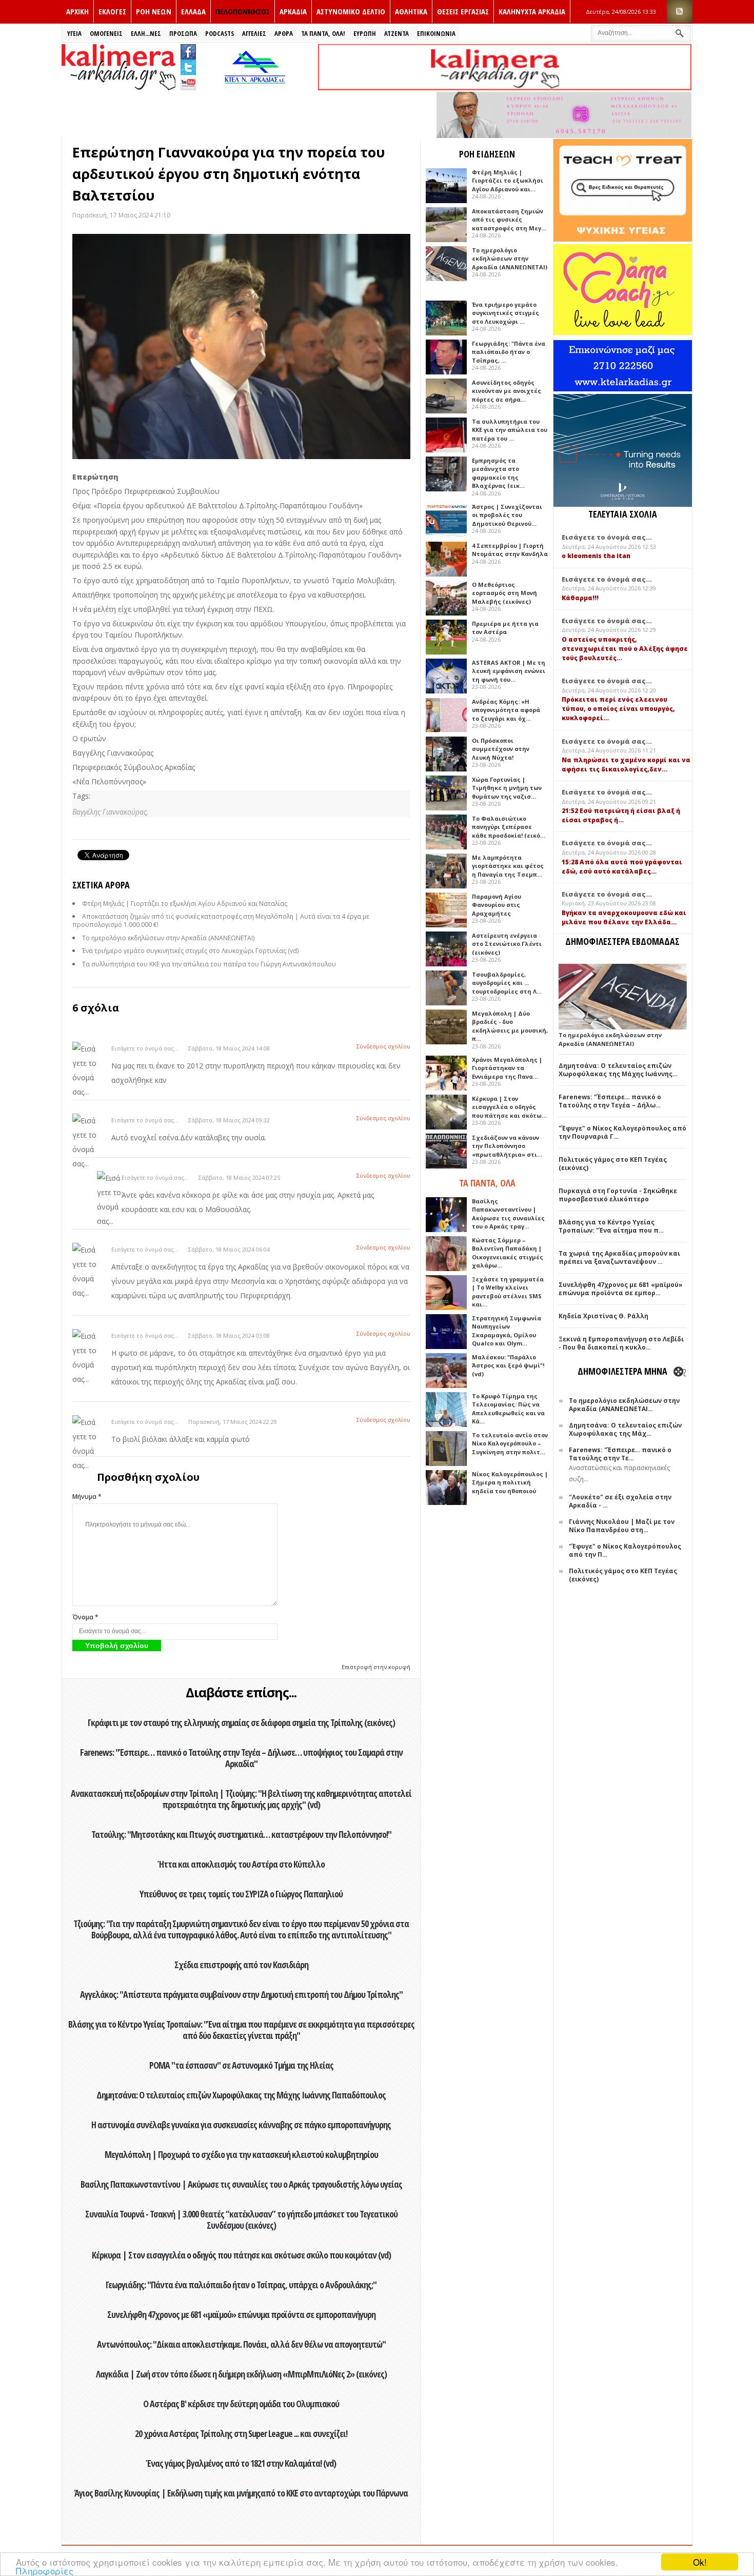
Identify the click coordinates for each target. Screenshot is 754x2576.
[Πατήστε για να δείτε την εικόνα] (241, 347)
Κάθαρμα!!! (580, 598)
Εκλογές (112, 11)
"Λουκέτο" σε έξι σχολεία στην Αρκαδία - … (620, 1501)
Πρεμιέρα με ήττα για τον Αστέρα (505, 628)
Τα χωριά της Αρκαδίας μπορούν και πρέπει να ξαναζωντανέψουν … (619, 1257)
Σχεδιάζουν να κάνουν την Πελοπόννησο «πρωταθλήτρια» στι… (507, 1146)
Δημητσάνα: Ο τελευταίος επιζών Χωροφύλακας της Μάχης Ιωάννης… (618, 1070)
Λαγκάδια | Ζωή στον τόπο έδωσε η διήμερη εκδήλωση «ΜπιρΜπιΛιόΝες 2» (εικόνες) (241, 2374)
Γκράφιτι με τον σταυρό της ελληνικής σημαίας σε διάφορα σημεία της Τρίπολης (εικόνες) (241, 1722)
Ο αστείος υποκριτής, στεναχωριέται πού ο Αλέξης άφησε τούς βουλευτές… (625, 649)
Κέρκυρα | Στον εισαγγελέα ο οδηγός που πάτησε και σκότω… (509, 1107)
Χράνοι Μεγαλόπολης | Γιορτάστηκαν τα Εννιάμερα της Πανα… (507, 1068)
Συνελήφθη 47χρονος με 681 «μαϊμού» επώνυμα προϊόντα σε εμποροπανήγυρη (241, 2314)
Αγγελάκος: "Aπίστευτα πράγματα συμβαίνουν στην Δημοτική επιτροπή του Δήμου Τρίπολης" (241, 1994)
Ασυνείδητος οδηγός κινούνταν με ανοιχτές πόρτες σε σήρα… (507, 391)
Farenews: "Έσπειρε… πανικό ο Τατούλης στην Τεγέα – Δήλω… (610, 1101)
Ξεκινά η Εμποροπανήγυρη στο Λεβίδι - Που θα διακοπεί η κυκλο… (621, 1343)
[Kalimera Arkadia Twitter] (188, 66)
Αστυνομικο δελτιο (351, 11)
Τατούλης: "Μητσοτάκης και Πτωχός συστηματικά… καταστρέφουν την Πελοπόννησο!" (241, 1834)
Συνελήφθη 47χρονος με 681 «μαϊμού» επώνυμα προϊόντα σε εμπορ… (621, 1289)
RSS (680, 12)
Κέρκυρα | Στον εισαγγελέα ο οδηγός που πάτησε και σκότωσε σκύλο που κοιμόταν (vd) (241, 2255)
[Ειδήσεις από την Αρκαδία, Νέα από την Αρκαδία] (118, 87)
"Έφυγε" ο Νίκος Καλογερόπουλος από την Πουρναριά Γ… (622, 1132)
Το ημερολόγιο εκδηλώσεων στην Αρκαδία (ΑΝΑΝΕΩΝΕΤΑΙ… (624, 1405)
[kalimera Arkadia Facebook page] (188, 49)
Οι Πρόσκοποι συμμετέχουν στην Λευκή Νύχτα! (501, 749)
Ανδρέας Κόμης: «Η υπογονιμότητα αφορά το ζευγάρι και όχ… (506, 710)
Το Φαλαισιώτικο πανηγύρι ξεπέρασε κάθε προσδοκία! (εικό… (509, 827)
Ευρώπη (365, 33)
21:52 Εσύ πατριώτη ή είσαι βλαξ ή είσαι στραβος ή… (621, 815)
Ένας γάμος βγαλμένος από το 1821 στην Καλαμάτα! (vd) (241, 2463)
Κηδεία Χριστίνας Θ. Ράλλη (603, 1316)
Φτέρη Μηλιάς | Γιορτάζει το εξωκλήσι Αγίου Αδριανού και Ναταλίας (185, 904)
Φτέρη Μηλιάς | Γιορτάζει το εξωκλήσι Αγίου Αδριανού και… (508, 181)
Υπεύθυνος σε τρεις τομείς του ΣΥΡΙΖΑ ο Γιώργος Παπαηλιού (241, 1894)
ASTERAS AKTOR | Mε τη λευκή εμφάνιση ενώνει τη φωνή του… (509, 671)
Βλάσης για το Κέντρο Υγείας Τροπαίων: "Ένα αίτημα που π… (611, 1226)
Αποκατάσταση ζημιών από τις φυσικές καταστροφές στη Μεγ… (509, 220)
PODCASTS (220, 33)
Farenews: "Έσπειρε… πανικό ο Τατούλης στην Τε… (620, 1454)
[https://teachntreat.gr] (623, 239)
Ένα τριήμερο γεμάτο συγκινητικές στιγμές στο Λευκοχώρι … (505, 313)
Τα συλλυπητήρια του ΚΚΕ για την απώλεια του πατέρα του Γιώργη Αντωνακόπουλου (209, 964)
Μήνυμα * (87, 1497)
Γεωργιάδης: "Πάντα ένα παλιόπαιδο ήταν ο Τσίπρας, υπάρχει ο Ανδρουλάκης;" (241, 2285)
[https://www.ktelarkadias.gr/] (257, 87)
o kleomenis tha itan (596, 556)
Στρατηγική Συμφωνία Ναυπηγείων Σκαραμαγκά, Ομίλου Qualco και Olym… (507, 1331)
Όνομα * (85, 1617)
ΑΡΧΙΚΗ (77, 11)
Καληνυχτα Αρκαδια (532, 11)
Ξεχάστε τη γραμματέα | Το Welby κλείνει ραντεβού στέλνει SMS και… (508, 1292)
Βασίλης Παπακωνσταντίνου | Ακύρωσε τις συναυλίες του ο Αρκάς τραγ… (508, 1214)
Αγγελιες (254, 33)
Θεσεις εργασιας (463, 11)
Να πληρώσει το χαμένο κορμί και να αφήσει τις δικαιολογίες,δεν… (626, 765)
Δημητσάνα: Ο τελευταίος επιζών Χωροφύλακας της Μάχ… (625, 1429)
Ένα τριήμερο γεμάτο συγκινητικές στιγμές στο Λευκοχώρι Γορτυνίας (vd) (190, 951)
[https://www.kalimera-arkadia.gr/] (505, 87)
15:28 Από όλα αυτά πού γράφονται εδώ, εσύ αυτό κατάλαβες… (622, 867)
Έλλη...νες (146, 33)
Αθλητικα (411, 11)
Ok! (700, 2562)
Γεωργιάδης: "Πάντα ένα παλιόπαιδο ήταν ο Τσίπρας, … (509, 352)
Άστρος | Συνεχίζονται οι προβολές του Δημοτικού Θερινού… (507, 515)
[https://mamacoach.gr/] (623, 333)
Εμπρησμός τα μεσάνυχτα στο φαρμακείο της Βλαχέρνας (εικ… (498, 473)
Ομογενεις (106, 33)
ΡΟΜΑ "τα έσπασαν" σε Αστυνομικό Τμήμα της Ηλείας (241, 2065)
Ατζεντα (396, 33)
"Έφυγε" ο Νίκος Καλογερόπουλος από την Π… (625, 1550)
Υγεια (74, 33)
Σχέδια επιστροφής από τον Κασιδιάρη (241, 1965)
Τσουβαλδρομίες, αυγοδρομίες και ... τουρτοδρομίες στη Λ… (507, 983)
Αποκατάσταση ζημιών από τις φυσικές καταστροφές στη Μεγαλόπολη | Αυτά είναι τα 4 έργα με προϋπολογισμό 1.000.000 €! (221, 920)
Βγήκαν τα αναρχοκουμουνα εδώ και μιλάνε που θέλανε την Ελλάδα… (624, 917)
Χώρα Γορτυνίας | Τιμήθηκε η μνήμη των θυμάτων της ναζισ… (507, 788)
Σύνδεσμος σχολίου (383, 1046)
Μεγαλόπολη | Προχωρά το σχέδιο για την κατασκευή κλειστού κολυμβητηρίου (241, 2154)
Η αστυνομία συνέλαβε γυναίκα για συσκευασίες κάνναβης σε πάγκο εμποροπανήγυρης (241, 2125)
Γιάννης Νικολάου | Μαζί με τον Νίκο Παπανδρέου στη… (622, 1526)
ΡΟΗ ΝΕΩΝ (154, 11)
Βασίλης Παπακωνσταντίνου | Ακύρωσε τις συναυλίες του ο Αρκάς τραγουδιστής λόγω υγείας (241, 2184)
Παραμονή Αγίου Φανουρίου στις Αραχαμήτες (497, 905)
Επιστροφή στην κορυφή (376, 1667)
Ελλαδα (193, 11)
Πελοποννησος (243, 11)
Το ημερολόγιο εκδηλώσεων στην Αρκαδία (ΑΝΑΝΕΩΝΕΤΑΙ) (168, 938)
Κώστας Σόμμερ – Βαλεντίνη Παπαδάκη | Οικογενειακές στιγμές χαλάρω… (508, 1253)
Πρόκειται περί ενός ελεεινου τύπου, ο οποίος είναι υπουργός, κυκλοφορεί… (618, 709)
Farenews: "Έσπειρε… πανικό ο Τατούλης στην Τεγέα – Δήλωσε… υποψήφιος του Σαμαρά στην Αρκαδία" (241, 1758)
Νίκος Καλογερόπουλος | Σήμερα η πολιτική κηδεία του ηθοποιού (510, 1482)
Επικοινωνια (436, 33)
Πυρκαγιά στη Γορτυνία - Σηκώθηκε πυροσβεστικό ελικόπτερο (618, 1195)
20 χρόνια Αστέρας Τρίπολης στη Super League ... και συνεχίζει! (241, 2433)
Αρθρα (284, 33)
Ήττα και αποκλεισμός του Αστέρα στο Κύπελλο (241, 1864)
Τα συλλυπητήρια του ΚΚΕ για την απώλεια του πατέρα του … (510, 430)
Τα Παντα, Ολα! (323, 33)
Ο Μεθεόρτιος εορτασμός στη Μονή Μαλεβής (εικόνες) (504, 593)
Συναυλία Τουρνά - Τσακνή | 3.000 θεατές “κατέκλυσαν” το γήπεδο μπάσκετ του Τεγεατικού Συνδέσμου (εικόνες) (241, 2220)
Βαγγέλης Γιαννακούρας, (110, 812)
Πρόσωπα (183, 33)
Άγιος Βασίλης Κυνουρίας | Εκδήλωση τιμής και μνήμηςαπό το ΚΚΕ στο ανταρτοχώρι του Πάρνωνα (241, 2493)
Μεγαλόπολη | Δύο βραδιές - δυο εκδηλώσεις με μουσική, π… (510, 1026)
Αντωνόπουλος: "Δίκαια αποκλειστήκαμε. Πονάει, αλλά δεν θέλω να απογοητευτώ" (241, 2344)
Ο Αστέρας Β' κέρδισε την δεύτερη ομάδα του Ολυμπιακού (241, 2404)
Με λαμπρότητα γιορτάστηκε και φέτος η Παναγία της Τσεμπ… (508, 866)
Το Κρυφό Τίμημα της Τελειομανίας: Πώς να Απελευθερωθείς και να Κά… (508, 1409)
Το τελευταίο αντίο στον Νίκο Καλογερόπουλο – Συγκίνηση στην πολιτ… (510, 1443)
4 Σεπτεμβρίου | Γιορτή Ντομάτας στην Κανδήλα (510, 550)
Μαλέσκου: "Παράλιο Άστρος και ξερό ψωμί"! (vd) (508, 1365)
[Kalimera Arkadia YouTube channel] (188, 84)
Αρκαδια (293, 11)
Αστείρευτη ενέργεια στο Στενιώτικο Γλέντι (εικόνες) (507, 944)
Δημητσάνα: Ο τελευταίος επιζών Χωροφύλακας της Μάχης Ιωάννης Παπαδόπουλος (241, 2095)
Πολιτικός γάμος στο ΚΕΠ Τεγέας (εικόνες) (613, 1164)
